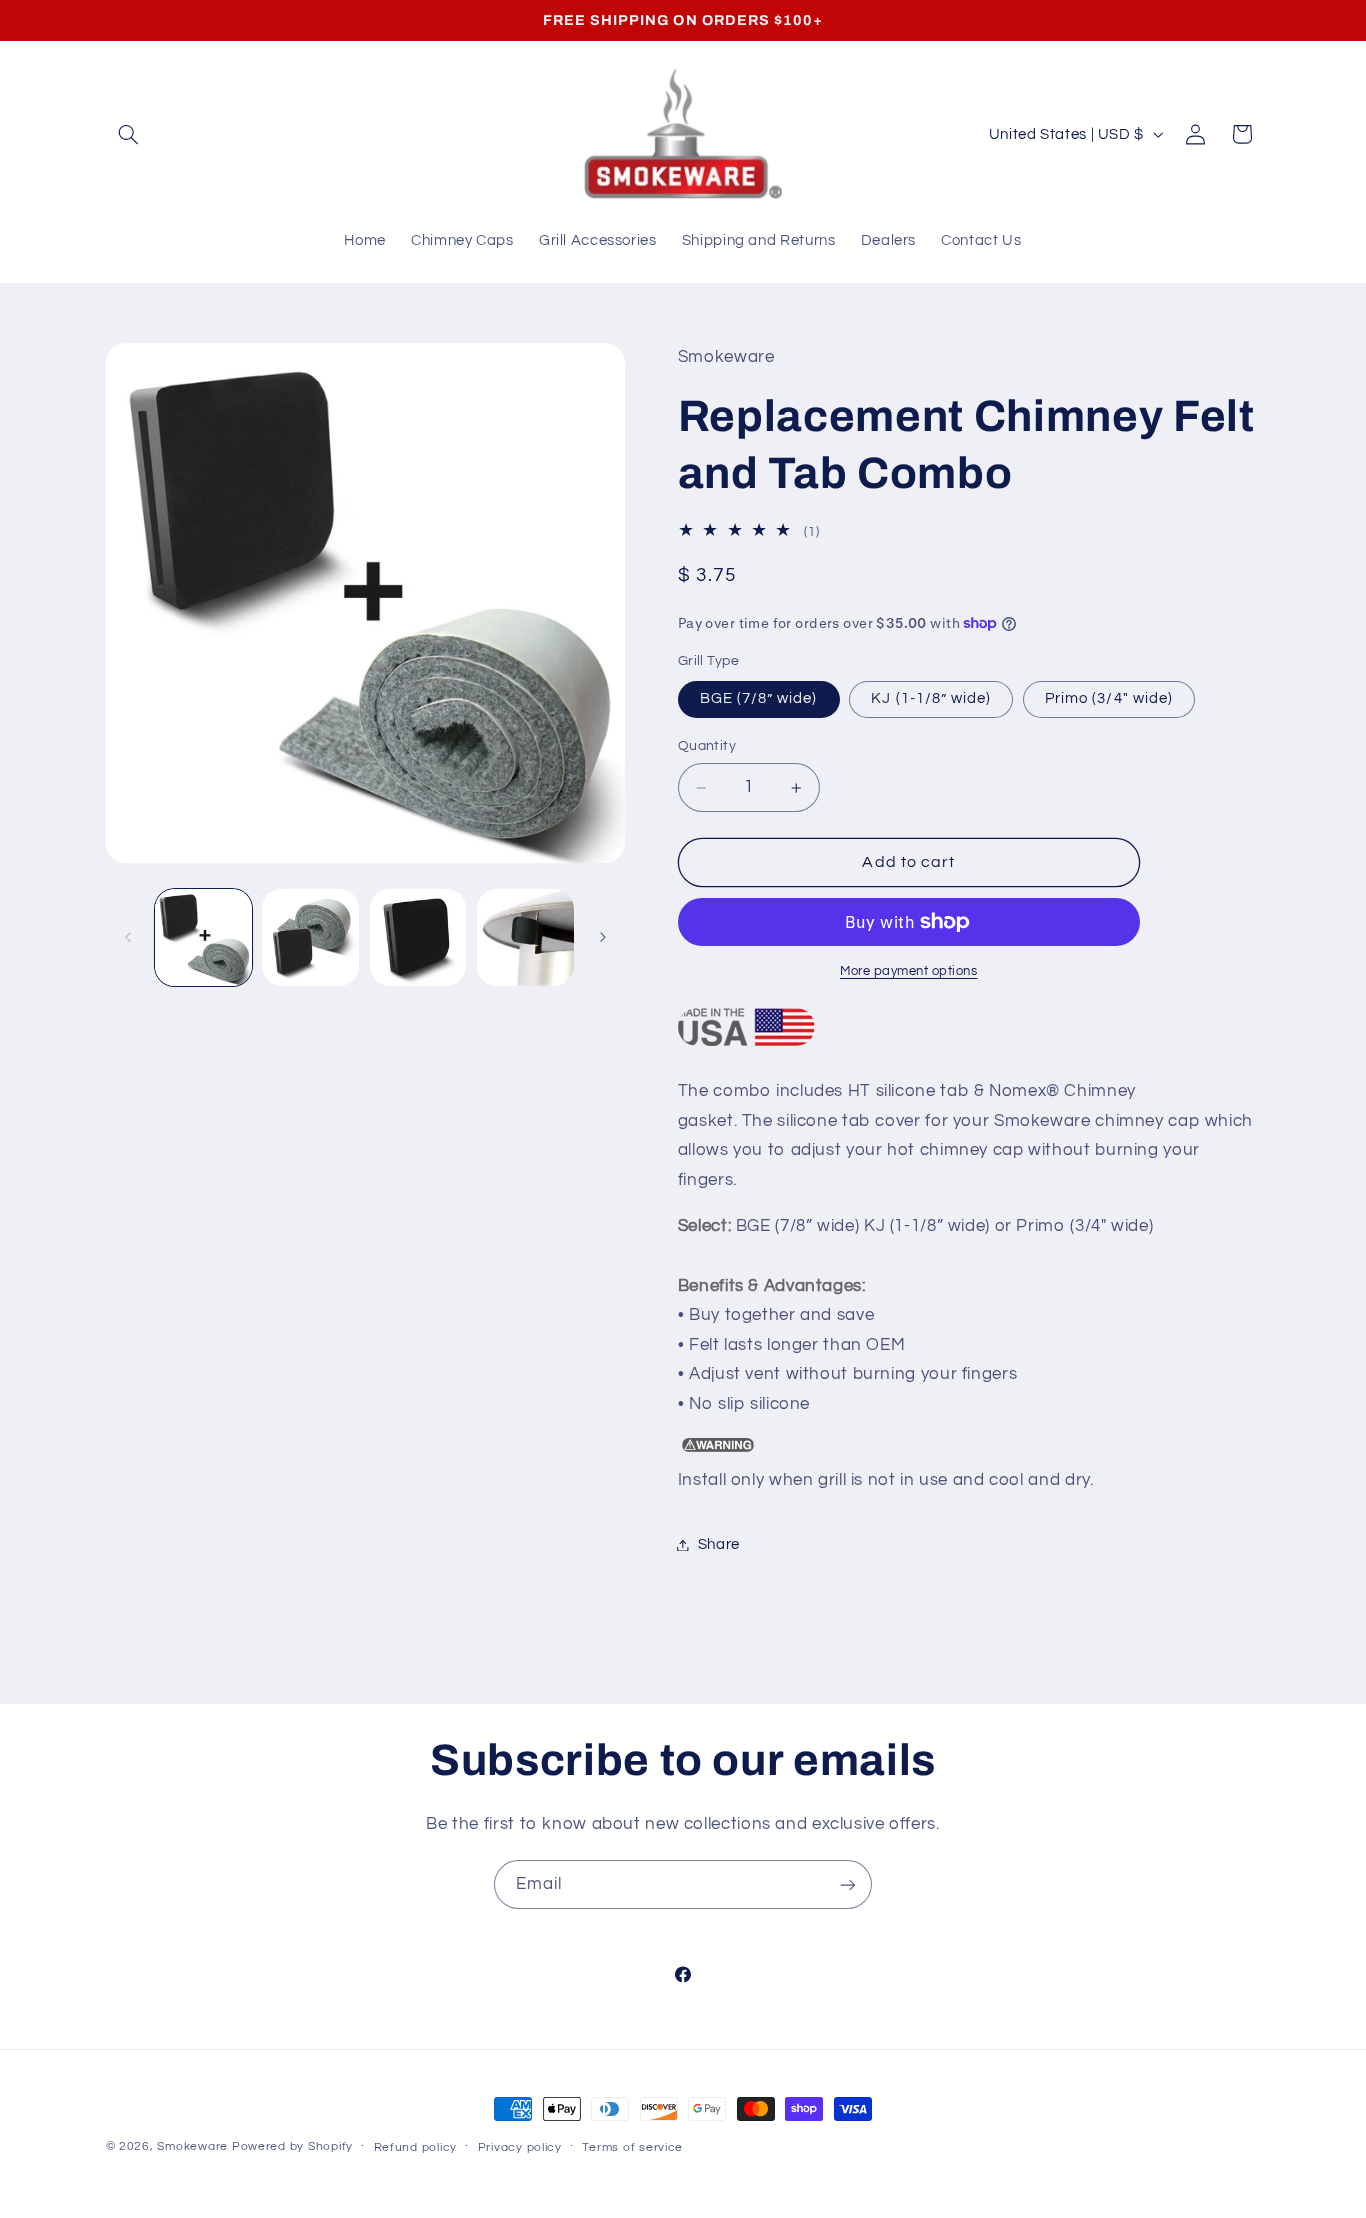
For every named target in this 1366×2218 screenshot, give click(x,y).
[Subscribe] (848, 1884)
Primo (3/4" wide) (1109, 698)
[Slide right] (603, 937)
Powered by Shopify (292, 2146)
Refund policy (416, 2147)
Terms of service (632, 2147)
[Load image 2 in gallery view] (310, 937)
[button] (129, 134)
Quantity (707, 747)
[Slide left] (128, 937)
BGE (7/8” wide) (759, 698)
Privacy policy (520, 2147)
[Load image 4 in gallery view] (525, 937)
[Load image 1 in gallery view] (203, 937)
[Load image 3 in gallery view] (418, 937)
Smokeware (192, 2146)
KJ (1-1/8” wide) (931, 698)
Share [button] (719, 1544)
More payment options (909, 971)
